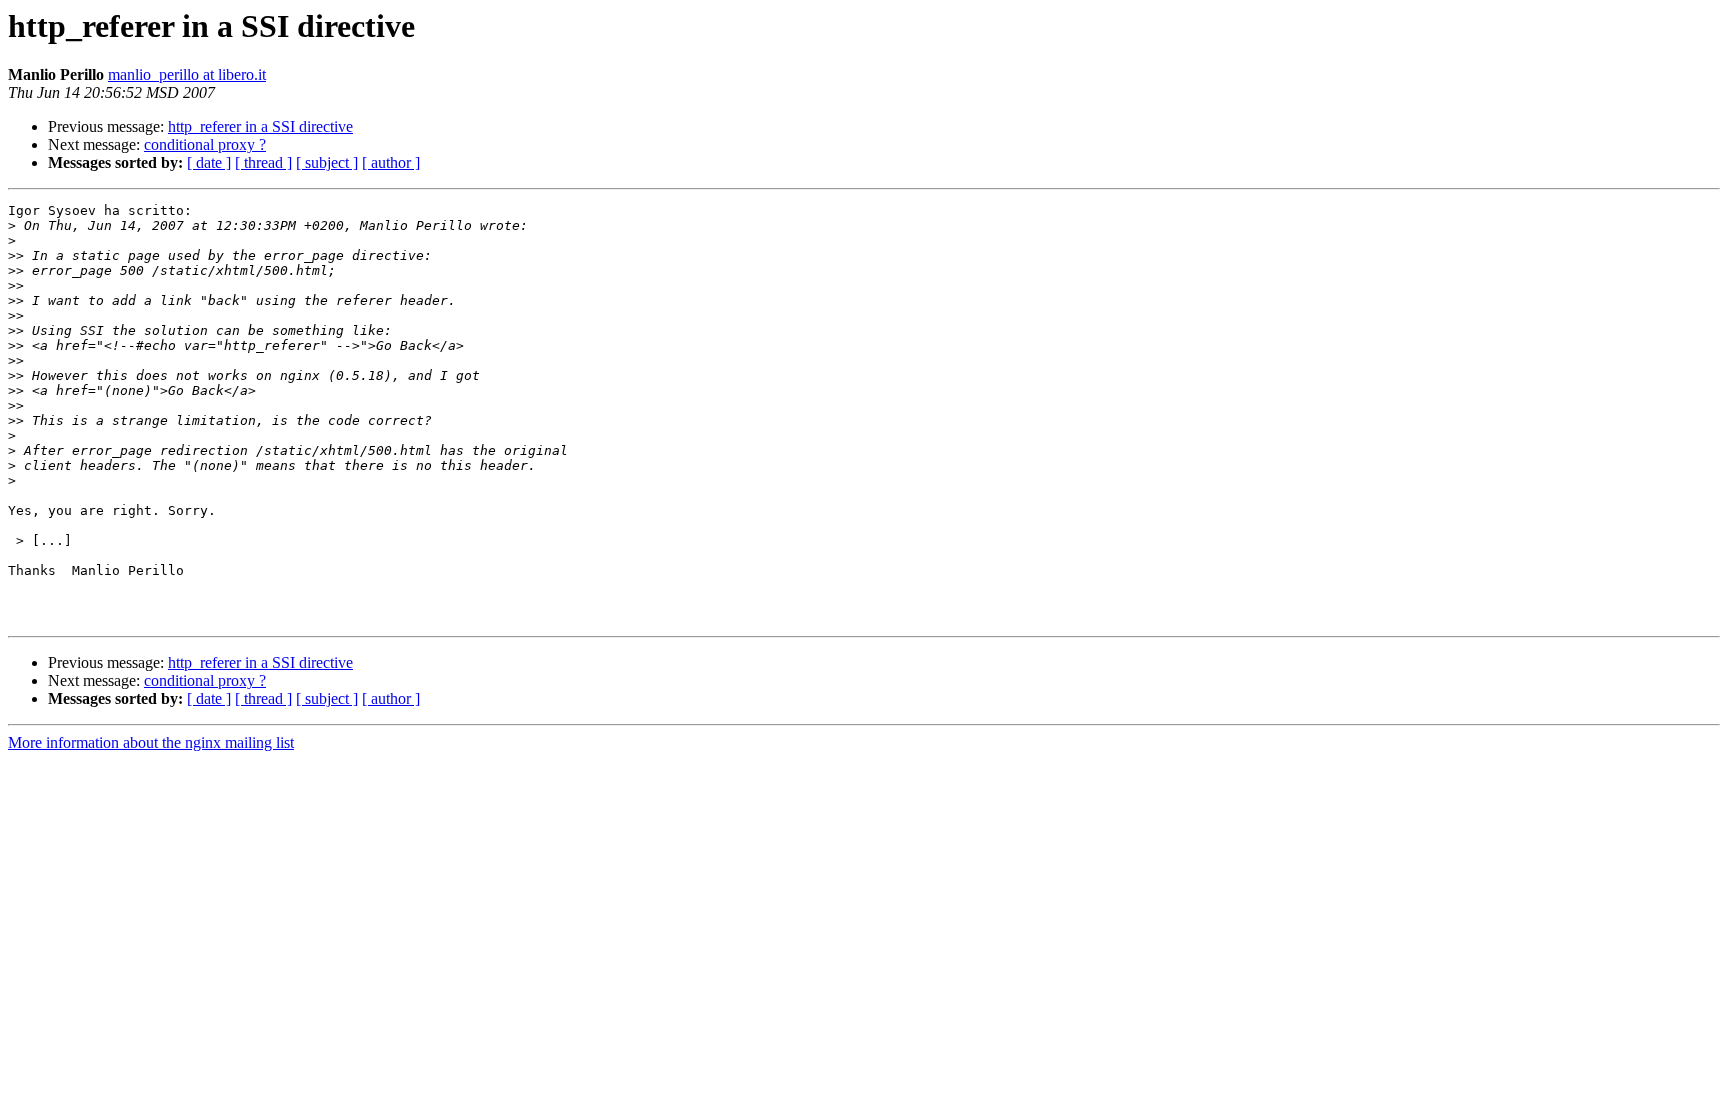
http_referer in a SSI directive (260, 126)
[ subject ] (327, 162)
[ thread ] (263, 162)
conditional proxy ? (205, 144)
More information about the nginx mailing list (151, 742)
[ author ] (391, 162)
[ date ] (209, 162)
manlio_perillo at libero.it (187, 74)
